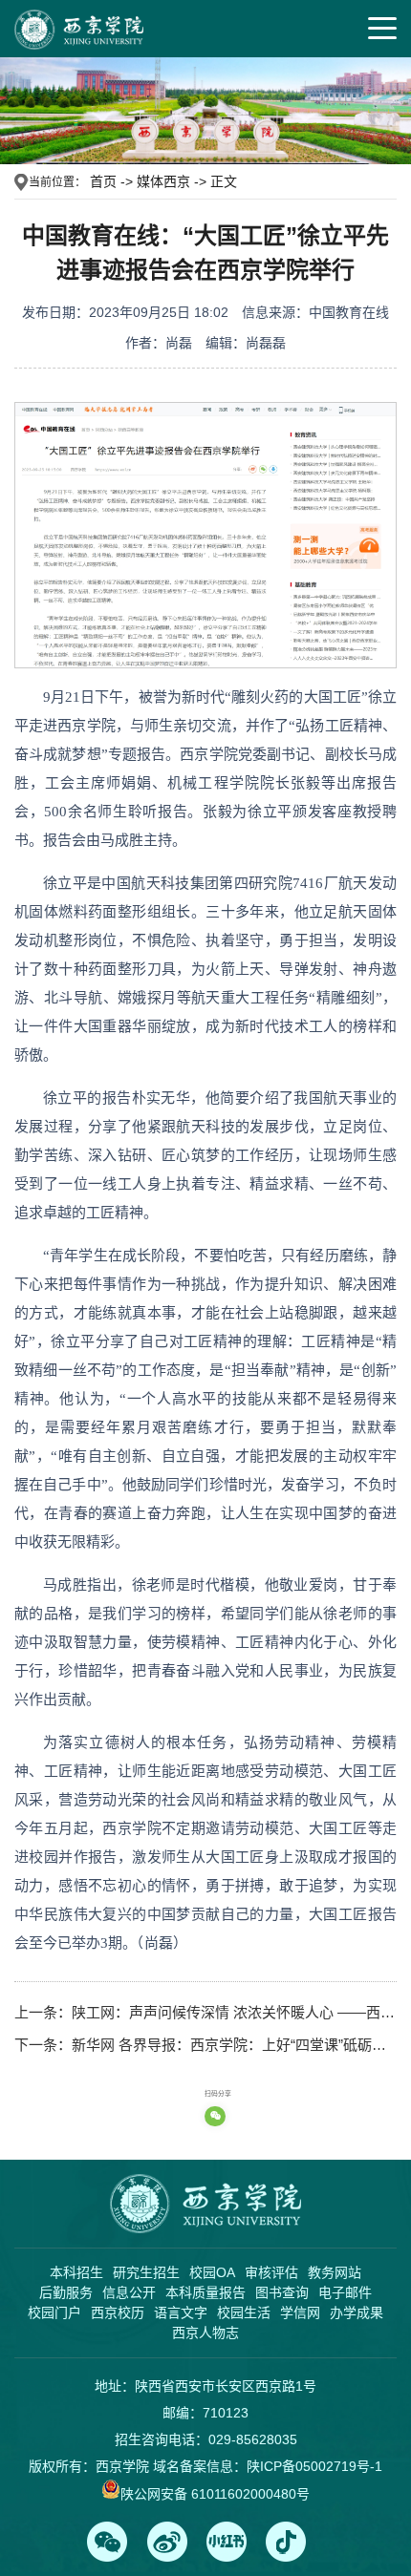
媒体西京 (163, 181)
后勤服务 (66, 2292)
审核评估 (271, 2272)
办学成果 (357, 2312)
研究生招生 (146, 2272)
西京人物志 (205, 2333)
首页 (103, 181)
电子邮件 (345, 2292)
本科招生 (76, 2272)
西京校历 (118, 2312)
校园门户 (54, 2312)
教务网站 (335, 2272)
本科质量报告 (205, 2292)
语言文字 (181, 2312)
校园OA (212, 2272)
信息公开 (129, 2292)
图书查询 (282, 2292)
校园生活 (244, 2312)
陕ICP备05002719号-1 (314, 2466)
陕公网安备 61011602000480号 (215, 2494)
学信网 (300, 2312)
